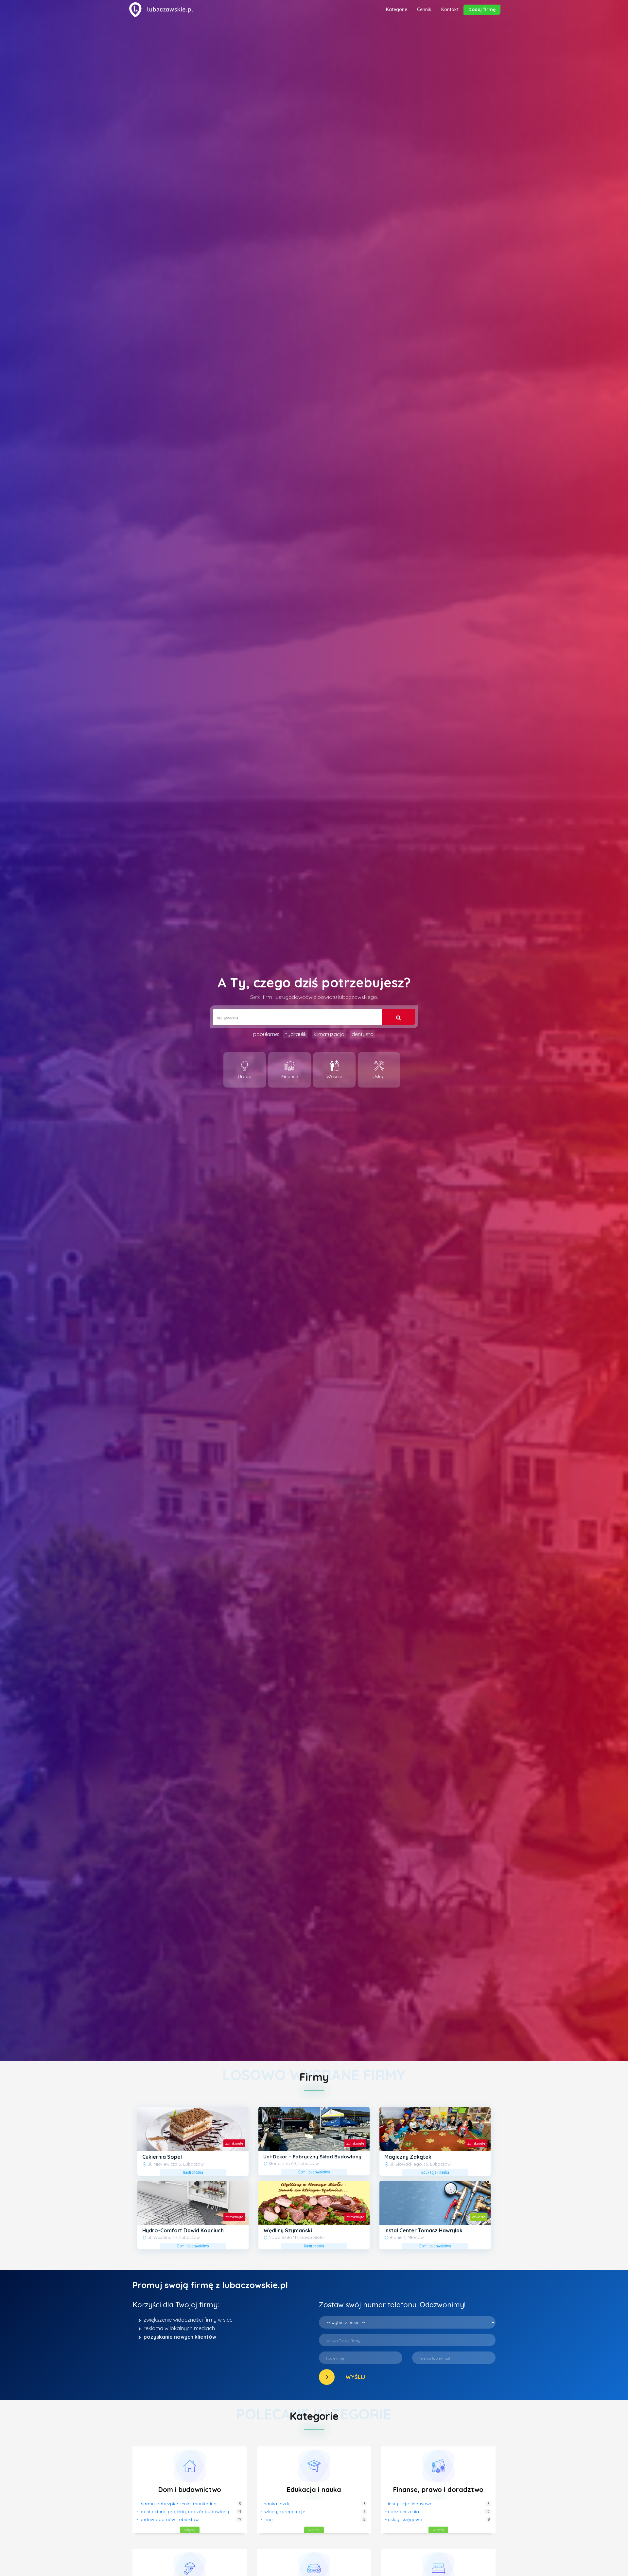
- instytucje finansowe (409, 2504)
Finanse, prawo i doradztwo (438, 2489)
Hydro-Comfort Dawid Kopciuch (183, 2230)
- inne (267, 2519)
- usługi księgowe (403, 2519)
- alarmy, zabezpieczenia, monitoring (176, 2504)
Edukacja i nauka (314, 2489)
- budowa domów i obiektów (168, 2519)
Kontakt (450, 9)
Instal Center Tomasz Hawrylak (423, 2230)
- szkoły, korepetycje (283, 2512)
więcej (190, 2530)
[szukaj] (399, 1017)
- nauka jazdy (276, 2504)
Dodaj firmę (482, 9)
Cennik (424, 9)
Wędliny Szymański (288, 2230)
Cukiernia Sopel (162, 2157)
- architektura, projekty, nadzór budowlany (183, 2512)
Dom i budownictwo (190, 2489)
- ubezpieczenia (402, 2512)
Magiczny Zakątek (408, 2157)
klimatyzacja (329, 1034)
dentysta (363, 1034)
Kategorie (397, 9)
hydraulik (296, 1034)
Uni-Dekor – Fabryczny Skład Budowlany (312, 2157)
